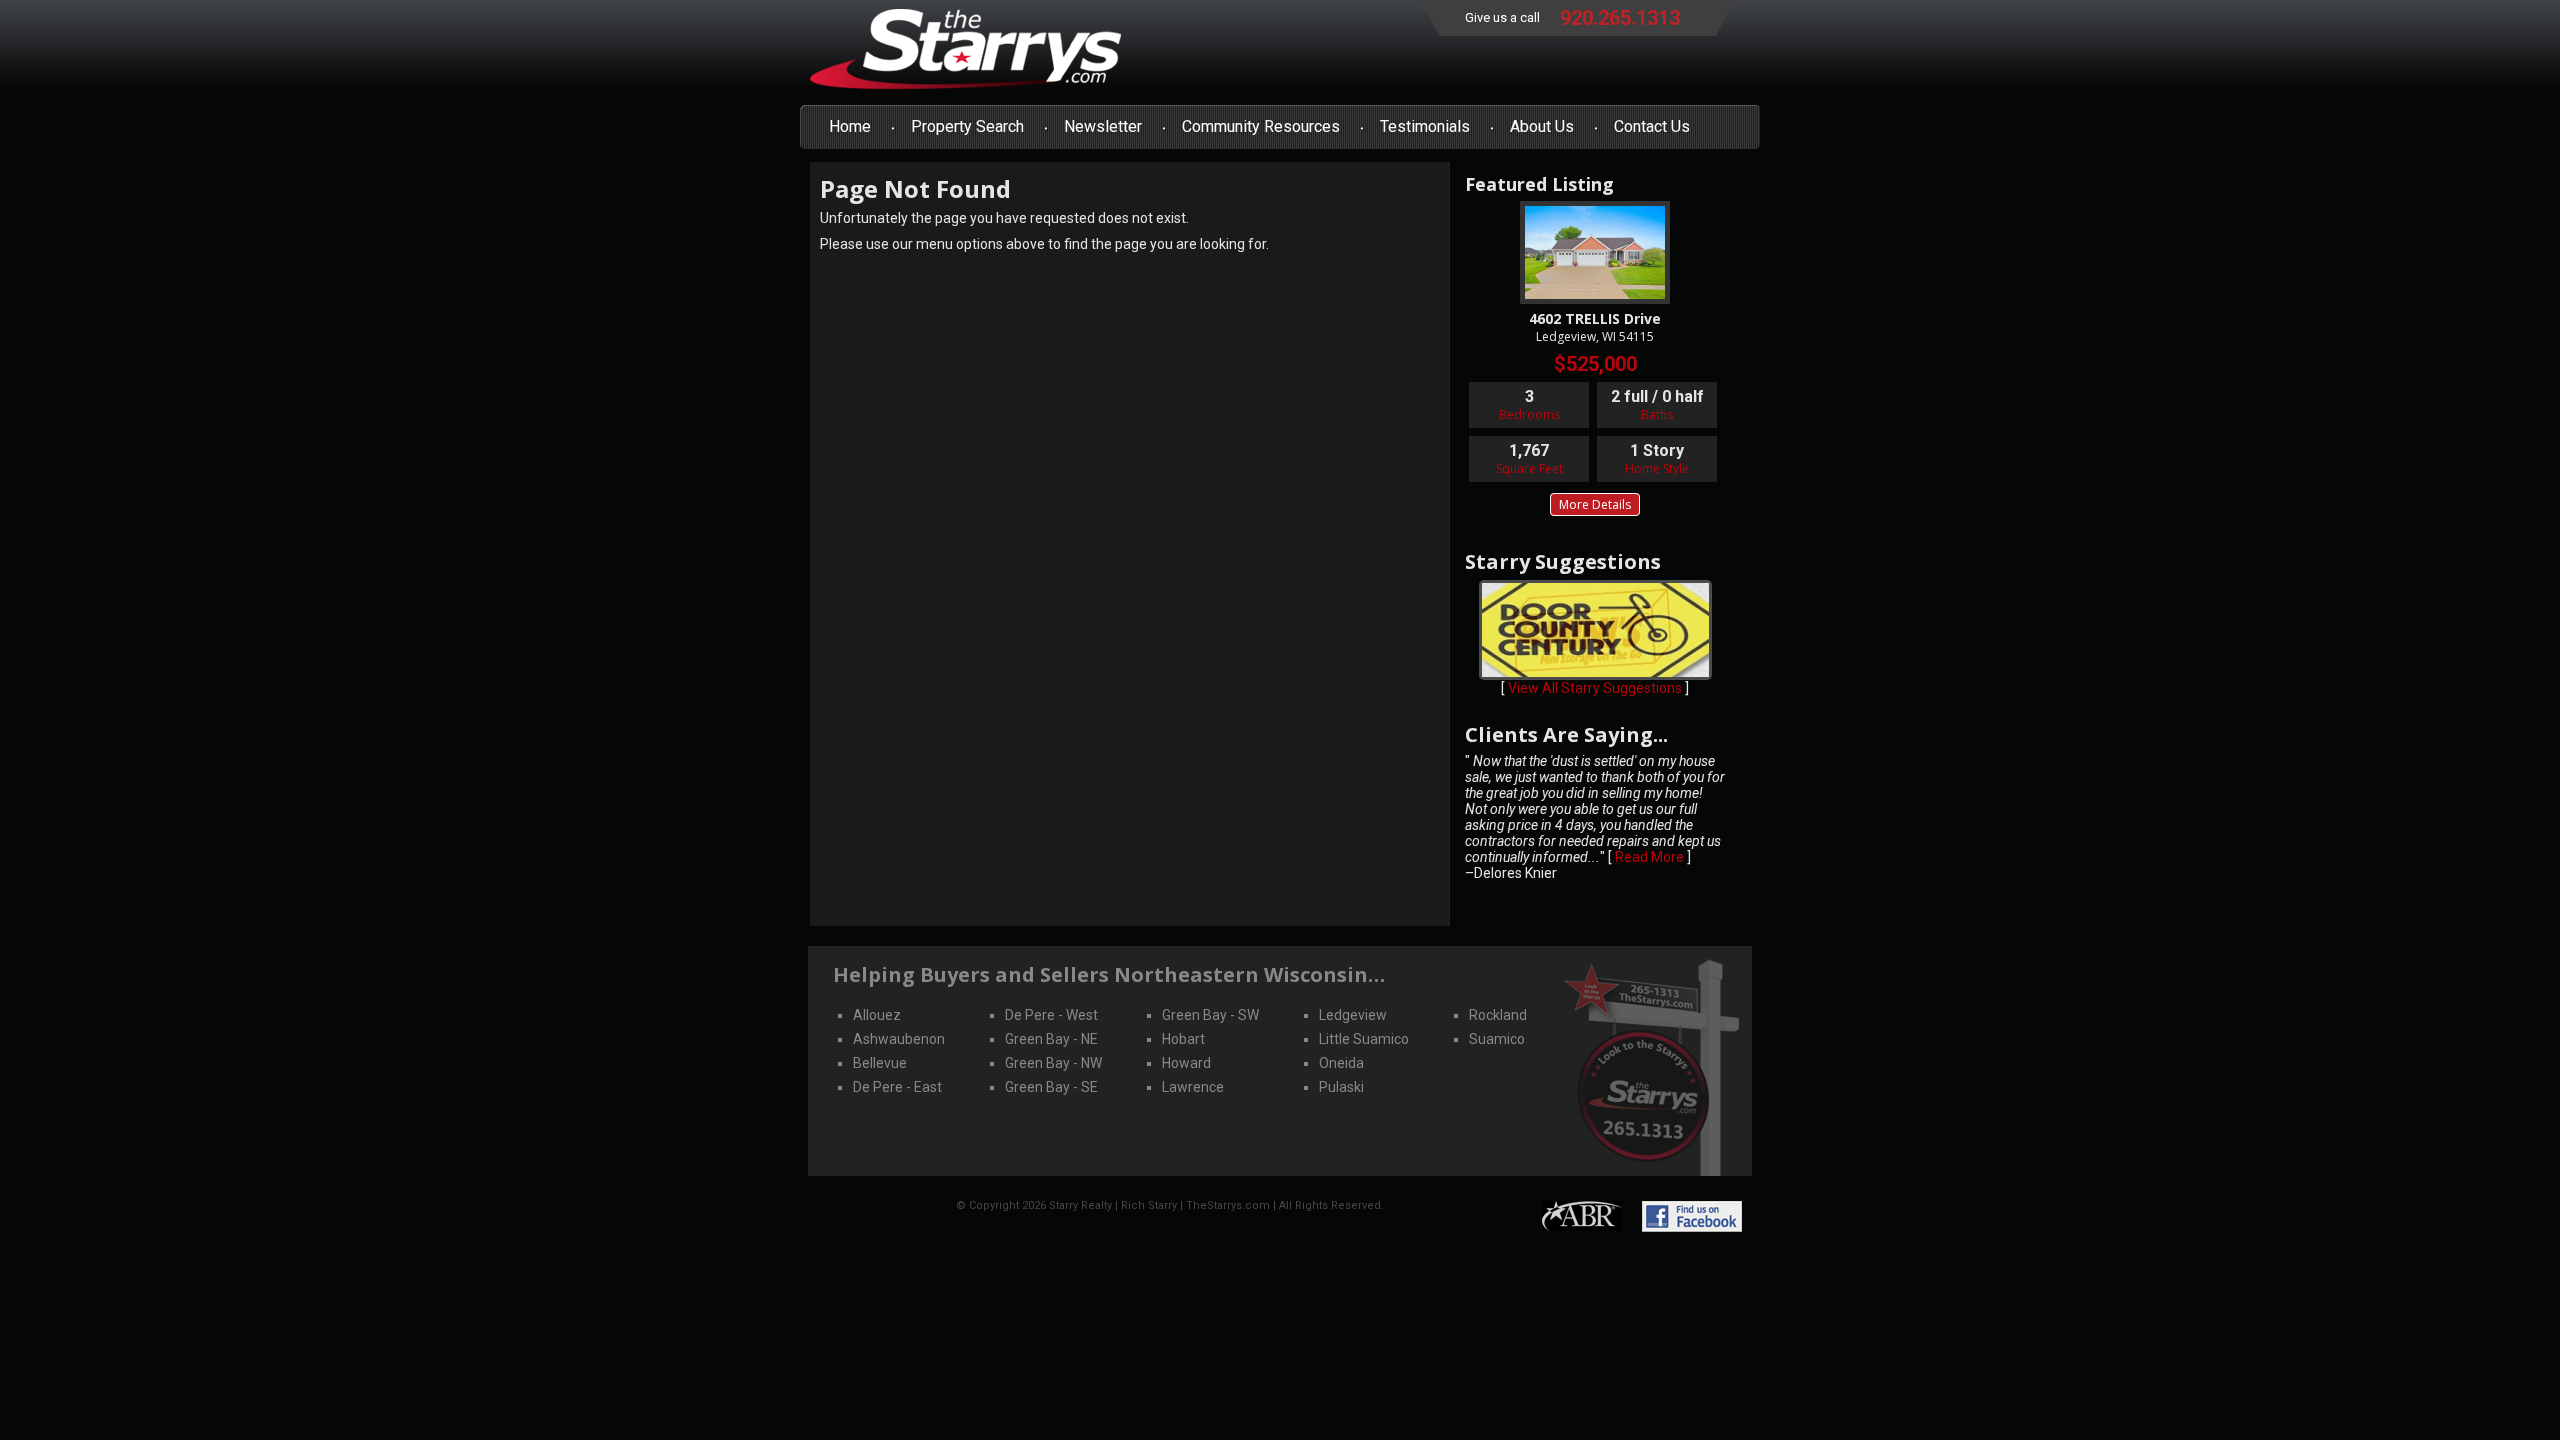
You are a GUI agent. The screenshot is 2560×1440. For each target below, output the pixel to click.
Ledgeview (1353, 1015)
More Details (1595, 504)
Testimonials (1425, 126)
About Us (1542, 126)
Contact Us (1652, 126)
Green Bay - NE (1051, 1039)
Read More (1649, 857)
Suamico (1497, 1039)
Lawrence (1193, 1087)
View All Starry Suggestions (1595, 688)
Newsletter (1103, 126)
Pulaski (1341, 1087)
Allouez (877, 1015)
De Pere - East (897, 1087)
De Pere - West (1051, 1015)
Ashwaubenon (899, 1039)
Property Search (967, 126)
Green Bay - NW (1053, 1063)
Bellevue (880, 1063)
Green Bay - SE (1051, 1087)
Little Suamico (1364, 1039)
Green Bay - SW (1210, 1015)
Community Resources (1261, 126)
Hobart (1183, 1039)
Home (850, 126)
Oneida (1341, 1063)
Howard (1186, 1063)
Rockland (1498, 1015)
